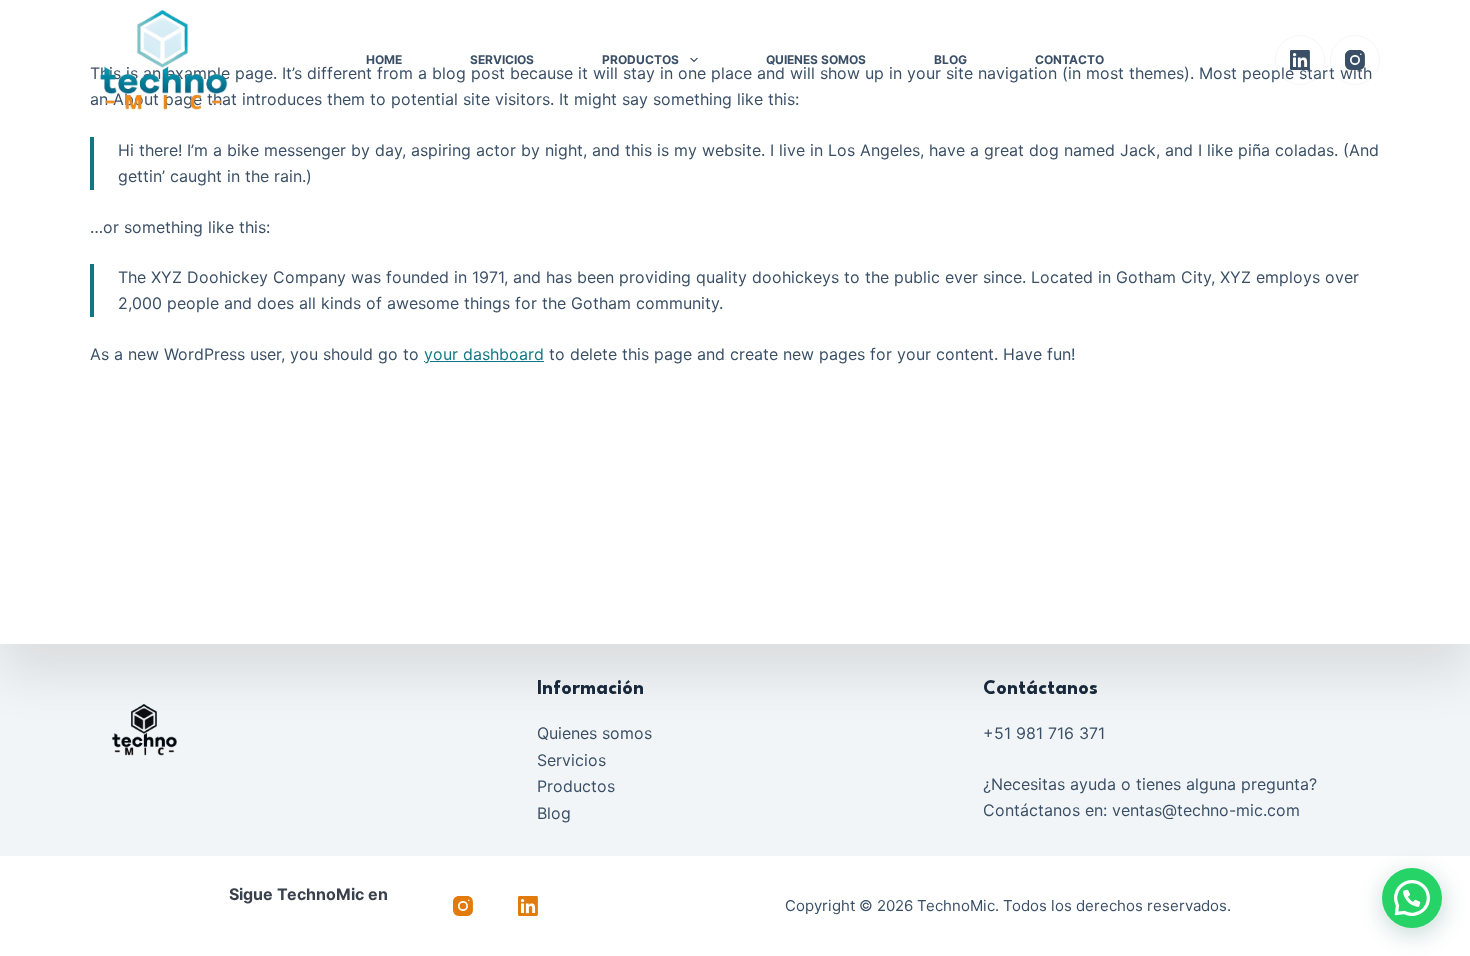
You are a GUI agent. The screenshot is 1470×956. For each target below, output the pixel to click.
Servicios (502, 59)
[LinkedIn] (1300, 60)
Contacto (1069, 59)
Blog (950, 59)
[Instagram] (1355, 60)
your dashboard (484, 354)
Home (384, 59)
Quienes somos (816, 59)
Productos (640, 59)
